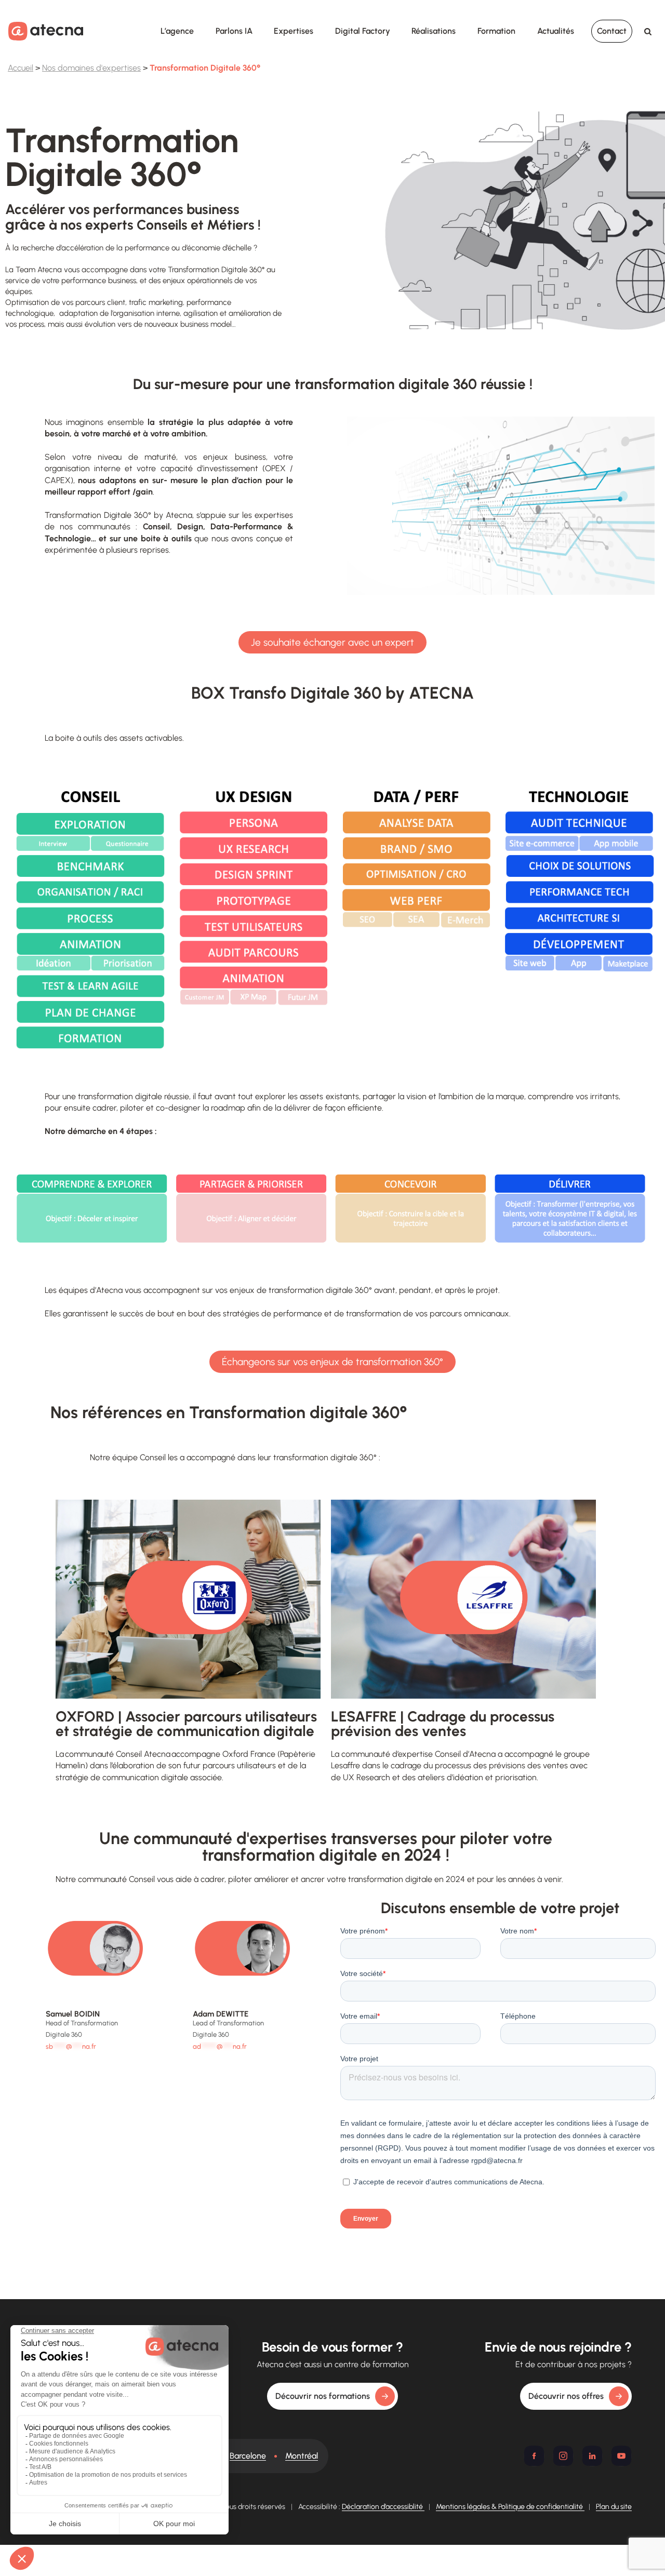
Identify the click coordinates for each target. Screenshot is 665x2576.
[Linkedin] (592, 2456)
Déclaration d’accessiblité (383, 2507)
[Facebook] (534, 2456)
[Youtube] (621, 2456)
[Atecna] (46, 31)
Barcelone (248, 2456)
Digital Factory (363, 31)
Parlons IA (234, 31)
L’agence (177, 31)
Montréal (302, 2456)
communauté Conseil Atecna (118, 1754)
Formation (496, 31)
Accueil (21, 68)
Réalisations (434, 31)
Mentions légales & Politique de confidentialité (510, 2507)
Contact (612, 31)
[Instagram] (563, 2456)
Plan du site (614, 2507)
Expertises (294, 31)
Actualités (556, 31)
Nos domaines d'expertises (91, 68)
